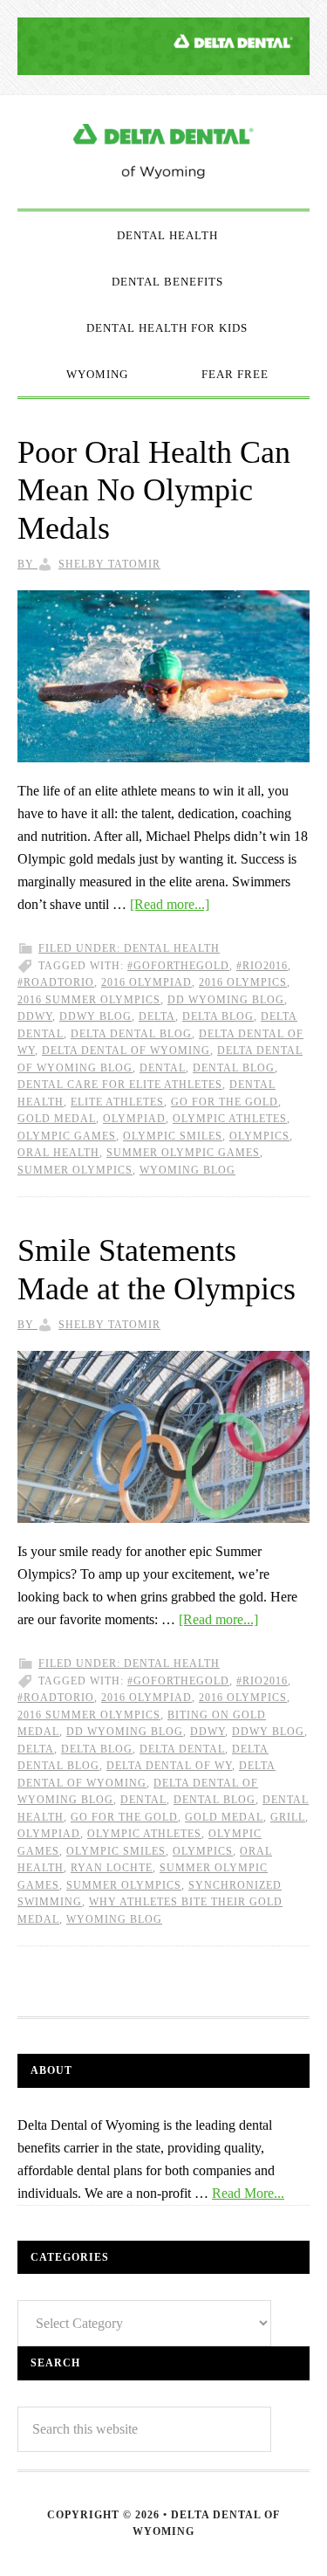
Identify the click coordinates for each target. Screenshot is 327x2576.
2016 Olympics (243, 982)
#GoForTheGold (178, 966)
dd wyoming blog (226, 1000)
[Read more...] (170, 904)
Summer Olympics (75, 1170)
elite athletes (117, 1102)
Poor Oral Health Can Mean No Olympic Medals (154, 490)
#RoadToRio (56, 982)
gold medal (57, 1119)
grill (288, 1817)
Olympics (259, 1136)
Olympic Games (67, 1136)
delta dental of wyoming (126, 1050)
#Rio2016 (262, 966)
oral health (58, 1153)
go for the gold (225, 1102)
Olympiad (134, 1119)
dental (163, 1068)
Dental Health (172, 948)
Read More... (248, 2193)
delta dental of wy (169, 1766)
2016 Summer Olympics (89, 1000)
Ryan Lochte (112, 1868)
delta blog (218, 1016)
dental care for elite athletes (120, 1085)
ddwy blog (95, 1016)
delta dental (182, 1749)
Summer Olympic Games (183, 1153)
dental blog (234, 1068)
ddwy (35, 1016)
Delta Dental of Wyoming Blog (163, 152)
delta (157, 1016)
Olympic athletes (230, 1119)
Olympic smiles (173, 1136)
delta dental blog (131, 1034)
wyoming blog (187, 1170)
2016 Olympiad (146, 982)
